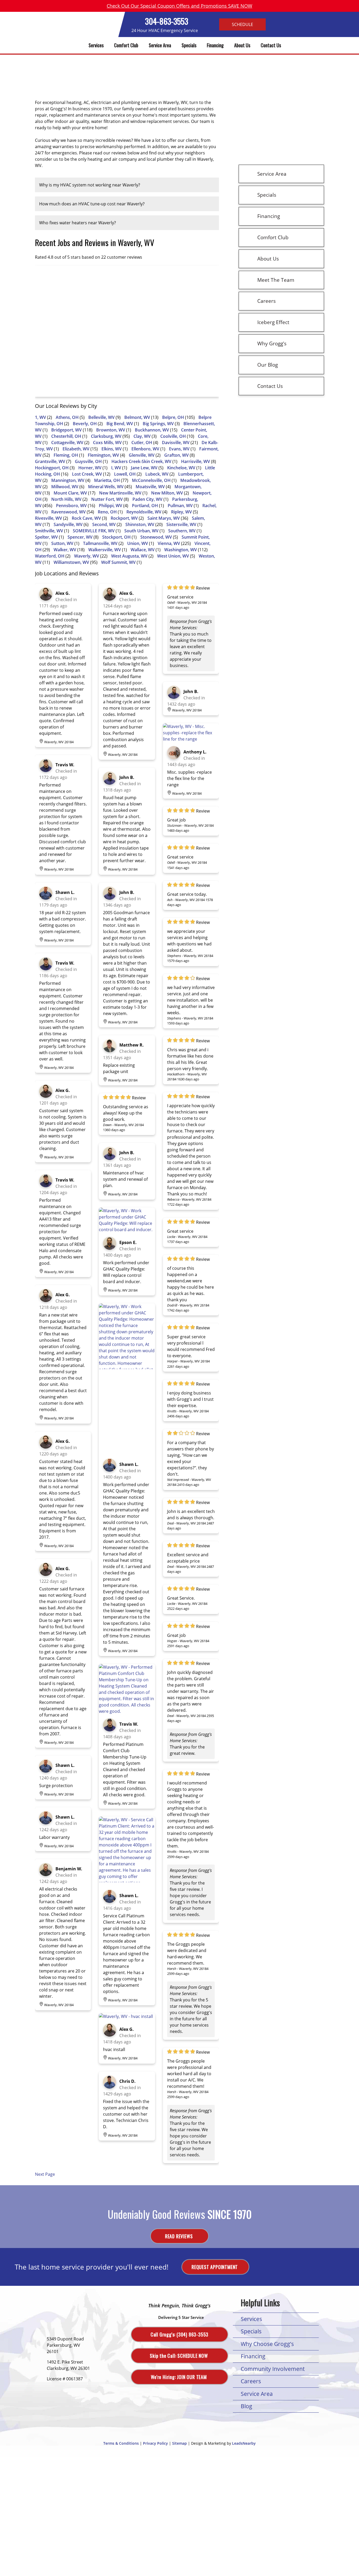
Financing (215, 45)
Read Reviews (179, 2236)
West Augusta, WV (129, 556)
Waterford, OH (50, 556)
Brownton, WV (111, 430)
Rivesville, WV (48, 518)
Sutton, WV (62, 543)
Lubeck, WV (157, 474)
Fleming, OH (66, 455)
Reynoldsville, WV (144, 512)
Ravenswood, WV (68, 512)
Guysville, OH (88, 461)
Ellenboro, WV (145, 449)
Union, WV (138, 543)
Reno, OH (107, 512)
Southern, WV (182, 531)
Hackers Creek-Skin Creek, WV (141, 461)
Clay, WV (142, 436)
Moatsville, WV (150, 487)
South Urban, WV (141, 531)
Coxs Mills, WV (107, 443)
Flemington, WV (103, 455)
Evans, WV (179, 449)
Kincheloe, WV (181, 468)
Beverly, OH (85, 424)
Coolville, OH (173, 436)
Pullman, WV (180, 506)
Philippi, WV (111, 506)
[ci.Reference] (127, 1230)
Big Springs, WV (158, 424)
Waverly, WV (87, 556)
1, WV (40, 417)
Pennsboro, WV (71, 506)
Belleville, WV (101, 417)
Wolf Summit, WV (118, 562)
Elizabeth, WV (76, 449)
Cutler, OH (142, 443)
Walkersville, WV (105, 550)
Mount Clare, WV (70, 493)
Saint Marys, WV (164, 518)
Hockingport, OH (52, 468)
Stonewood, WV (156, 537)
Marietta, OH (107, 480)
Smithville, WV (49, 531)
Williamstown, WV (71, 562)
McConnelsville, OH (151, 480)
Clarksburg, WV (106, 436)
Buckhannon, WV (152, 430)
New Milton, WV (167, 493)
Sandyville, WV (68, 524)
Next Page (45, 2174)
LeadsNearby (244, 2443)
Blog (247, 2406)
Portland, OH (145, 506)
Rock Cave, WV (86, 518)
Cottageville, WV (67, 443)
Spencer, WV (80, 537)
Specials (189, 45)
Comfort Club (126, 45)
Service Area (160, 45)
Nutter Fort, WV (107, 499)
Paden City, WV (147, 499)
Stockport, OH (116, 537)
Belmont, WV (137, 417)
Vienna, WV (169, 543)
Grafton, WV (176, 455)
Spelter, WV (46, 537)
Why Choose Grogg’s (267, 2344)
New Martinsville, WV (120, 493)
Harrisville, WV (196, 461)
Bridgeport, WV (66, 430)
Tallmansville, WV (100, 543)
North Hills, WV (66, 499)
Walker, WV (65, 550)
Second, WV (104, 524)
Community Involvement (273, 2369)
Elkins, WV (112, 449)
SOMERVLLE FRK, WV (94, 531)
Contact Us (271, 45)
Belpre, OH (173, 417)
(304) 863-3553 (179, 2334)
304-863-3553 (167, 21)
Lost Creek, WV (87, 474)
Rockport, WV (124, 518)
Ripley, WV (181, 512)
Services (96, 45)
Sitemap (179, 2443)
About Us (242, 45)
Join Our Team (179, 2377)
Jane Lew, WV (144, 468)
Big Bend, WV (120, 424)
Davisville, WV (176, 443)
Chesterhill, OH (66, 436)
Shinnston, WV (140, 524)
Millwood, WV (65, 487)
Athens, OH (67, 417)
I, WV (116, 468)
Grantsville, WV (50, 461)
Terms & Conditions (121, 2443)
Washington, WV (181, 550)
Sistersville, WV (181, 524)
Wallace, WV (143, 550)
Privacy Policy (155, 2443)
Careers (251, 2381)
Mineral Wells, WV (106, 487)
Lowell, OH (125, 474)
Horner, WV (90, 468)
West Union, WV (173, 556)
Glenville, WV (142, 455)
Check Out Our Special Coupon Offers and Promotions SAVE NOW (179, 6)
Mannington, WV (68, 480)
